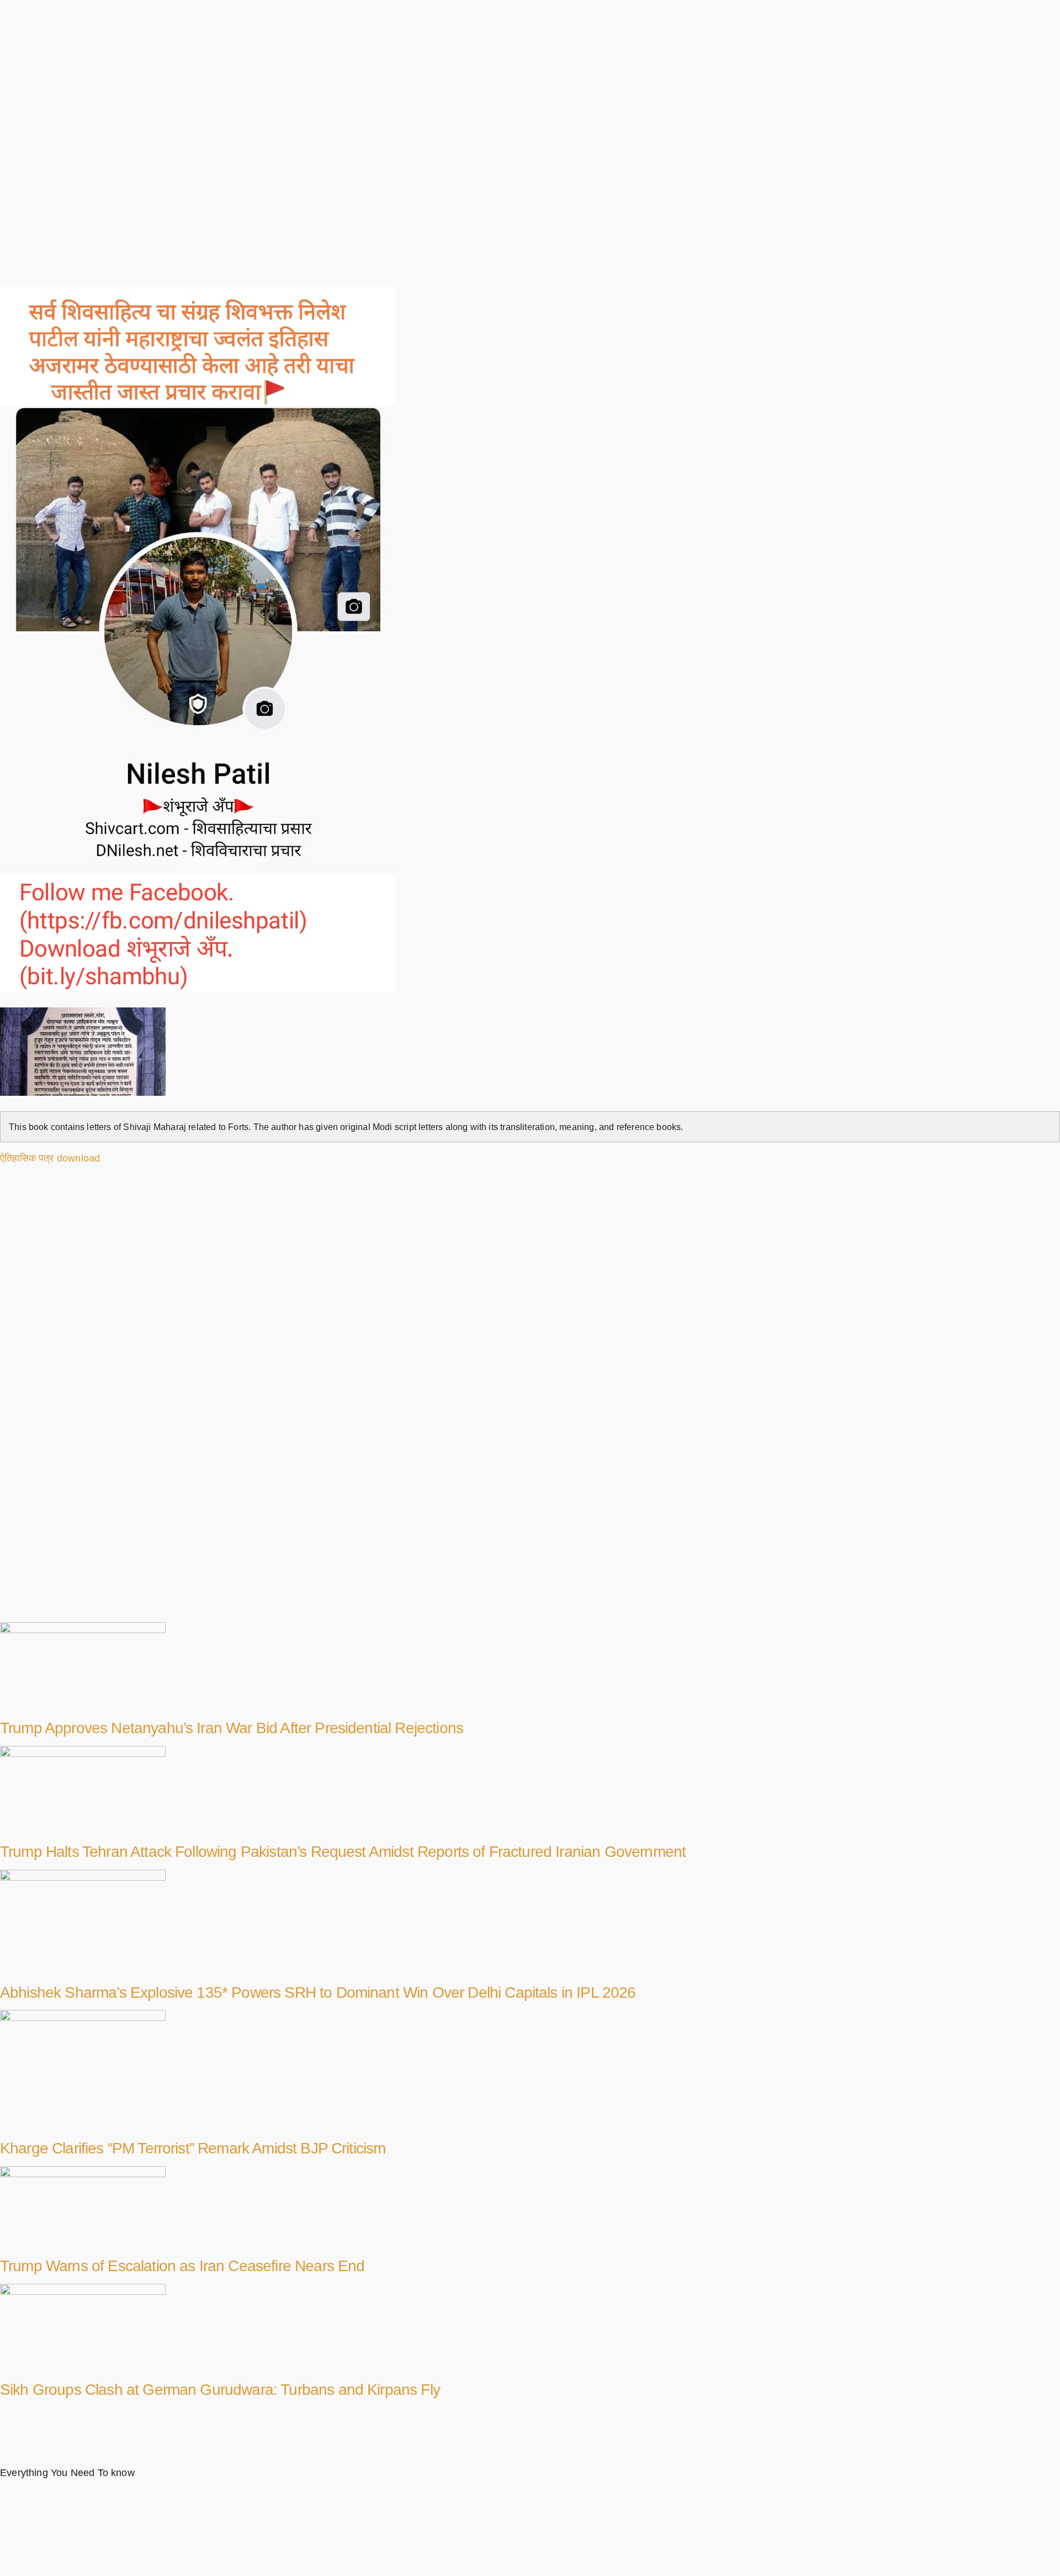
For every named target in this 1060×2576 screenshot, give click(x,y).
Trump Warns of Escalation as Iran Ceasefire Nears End (182, 2266)
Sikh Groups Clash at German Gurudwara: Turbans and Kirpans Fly (220, 2390)
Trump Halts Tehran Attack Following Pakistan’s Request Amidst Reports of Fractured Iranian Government (343, 1852)
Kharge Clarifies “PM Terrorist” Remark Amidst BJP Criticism (193, 2148)
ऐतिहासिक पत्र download (50, 1158)
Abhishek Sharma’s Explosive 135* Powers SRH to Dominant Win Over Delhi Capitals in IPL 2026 (318, 1992)
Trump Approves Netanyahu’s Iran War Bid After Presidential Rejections (232, 1728)
